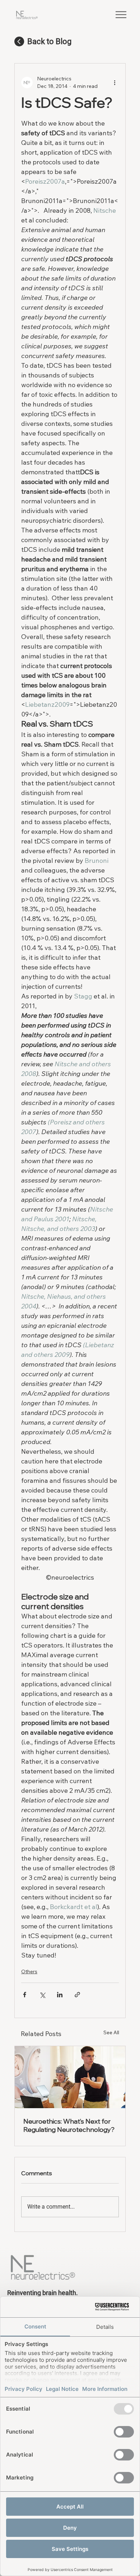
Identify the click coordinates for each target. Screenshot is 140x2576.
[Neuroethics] (70, 2077)
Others (29, 1971)
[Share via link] (77, 1995)
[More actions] (115, 83)
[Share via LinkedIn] (60, 1995)
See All (111, 2032)
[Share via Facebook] (25, 1995)
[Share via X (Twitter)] (42, 1995)
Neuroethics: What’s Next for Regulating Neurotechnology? (69, 2125)
